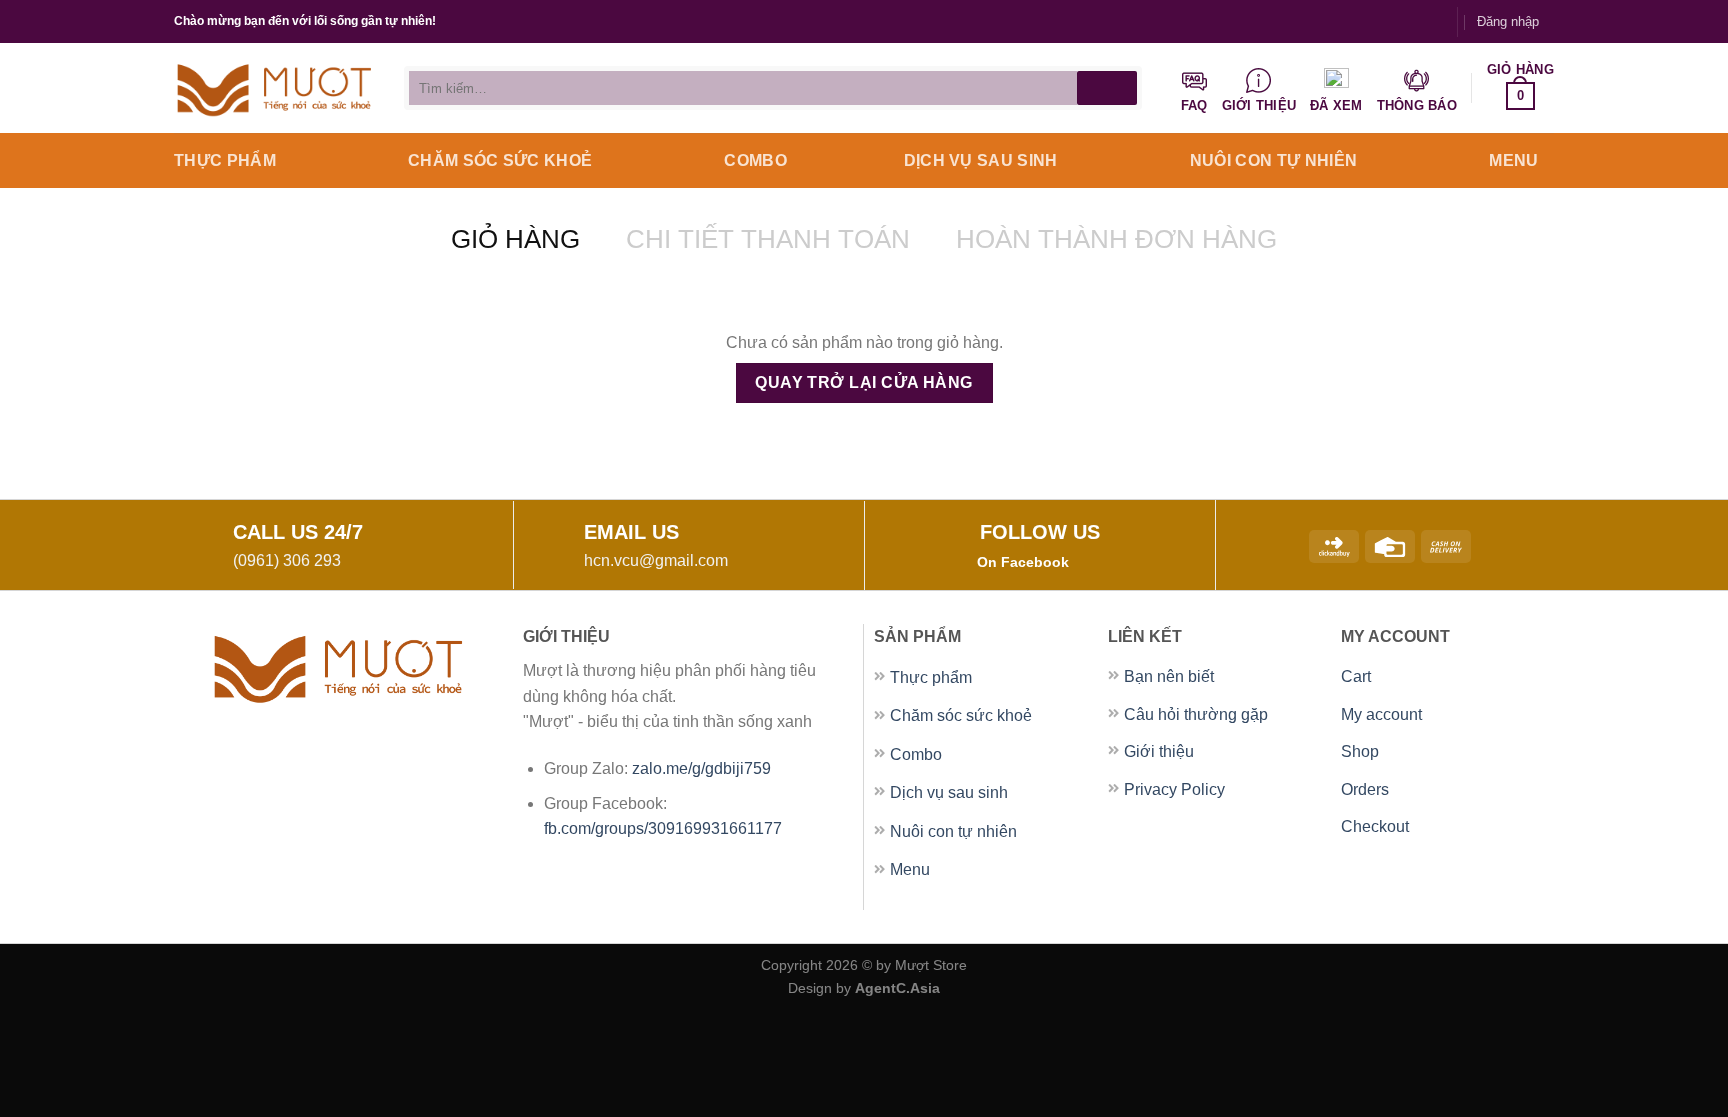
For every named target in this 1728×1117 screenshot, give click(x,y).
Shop (1360, 751)
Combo (755, 160)
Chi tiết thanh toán (768, 239)
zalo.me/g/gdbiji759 (703, 768)
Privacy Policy (1174, 789)
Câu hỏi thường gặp (1196, 714)
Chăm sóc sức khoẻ (500, 160)
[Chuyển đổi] (1060, 677)
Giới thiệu (1259, 105)
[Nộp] (1107, 88)
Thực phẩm (225, 160)
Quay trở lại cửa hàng (864, 382)
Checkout (1375, 826)
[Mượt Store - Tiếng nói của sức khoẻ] (274, 88)
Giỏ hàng (515, 239)
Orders (1365, 789)
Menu (1513, 160)
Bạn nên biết (1169, 676)
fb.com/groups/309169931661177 (663, 828)
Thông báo (1417, 105)
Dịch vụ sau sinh (981, 160)
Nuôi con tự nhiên (1273, 160)
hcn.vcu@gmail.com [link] (656, 560)
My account (1381, 714)
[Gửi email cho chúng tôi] (1413, 21)
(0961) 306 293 (287, 560)
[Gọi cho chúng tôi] (1432, 21)
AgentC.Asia (897, 988)
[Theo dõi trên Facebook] (1393, 21)
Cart (1356, 676)
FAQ (1194, 105)
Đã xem (1336, 105)
